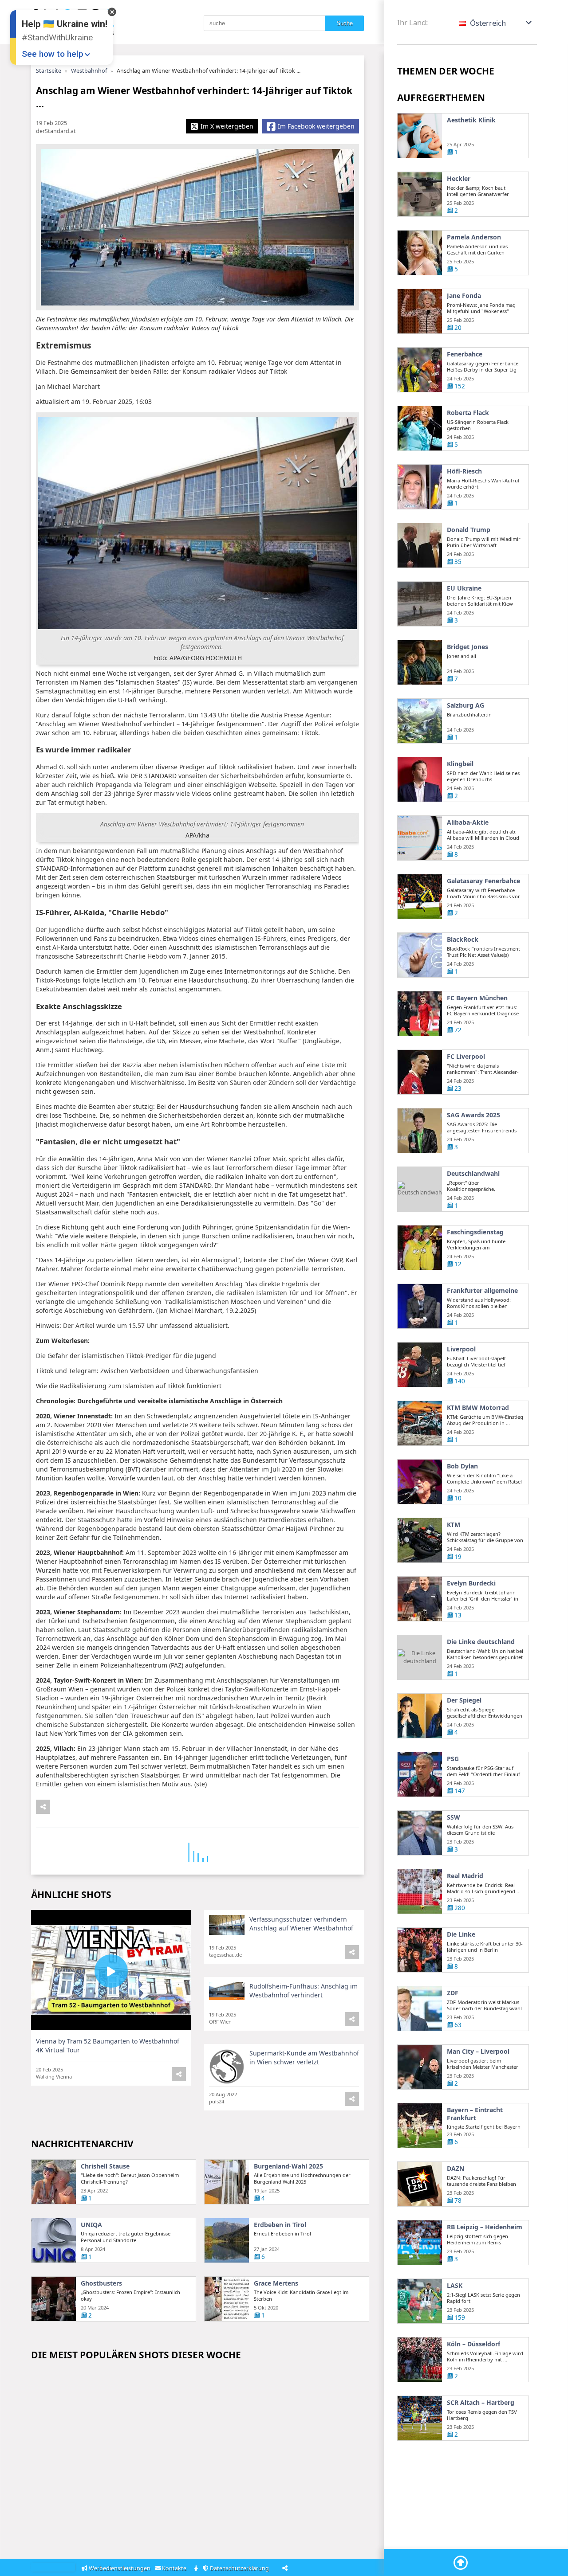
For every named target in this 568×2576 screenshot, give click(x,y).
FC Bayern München (477, 998)
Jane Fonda (464, 296)
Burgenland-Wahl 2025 (288, 2166)
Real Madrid (465, 1876)
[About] (197, 2569)
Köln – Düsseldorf (473, 2344)
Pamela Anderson (474, 237)
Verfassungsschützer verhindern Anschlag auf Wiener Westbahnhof (301, 1924)
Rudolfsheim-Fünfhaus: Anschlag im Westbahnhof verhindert (304, 1991)
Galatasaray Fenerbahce (483, 881)
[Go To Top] (461, 2563)
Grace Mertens (276, 2283)
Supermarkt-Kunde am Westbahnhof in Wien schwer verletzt (304, 2057)
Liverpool (461, 1349)
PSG (453, 1759)
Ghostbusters (101, 2283)
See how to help (53, 54)
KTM (454, 1525)
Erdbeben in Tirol (280, 2225)
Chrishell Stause (105, 2166)
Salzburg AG (465, 705)
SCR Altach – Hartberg (481, 2403)
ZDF (453, 1993)
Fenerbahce (465, 354)
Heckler (459, 179)
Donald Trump (469, 530)
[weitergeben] (43, 1807)
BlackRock (463, 940)
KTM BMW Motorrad (478, 1408)
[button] (496, 23)
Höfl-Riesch (464, 471)
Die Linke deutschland (481, 1642)
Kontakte (175, 2568)
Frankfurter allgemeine (482, 1291)
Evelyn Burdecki (471, 1583)
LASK (455, 2286)
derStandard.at (56, 131)
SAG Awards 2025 (473, 1115)
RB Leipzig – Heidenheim (485, 2227)
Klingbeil (460, 764)
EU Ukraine (464, 588)
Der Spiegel (464, 1700)
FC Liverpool (466, 1057)
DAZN (456, 2169)
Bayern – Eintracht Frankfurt (475, 2114)
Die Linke (461, 1934)
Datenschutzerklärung (240, 2568)
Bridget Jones (467, 647)
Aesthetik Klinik (471, 120)
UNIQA (91, 2225)
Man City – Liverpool (478, 2051)
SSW (454, 1817)
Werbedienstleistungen (120, 2568)
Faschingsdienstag (475, 1232)
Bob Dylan (462, 1466)
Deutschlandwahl (473, 1174)
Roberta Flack (468, 413)
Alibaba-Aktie (468, 822)
